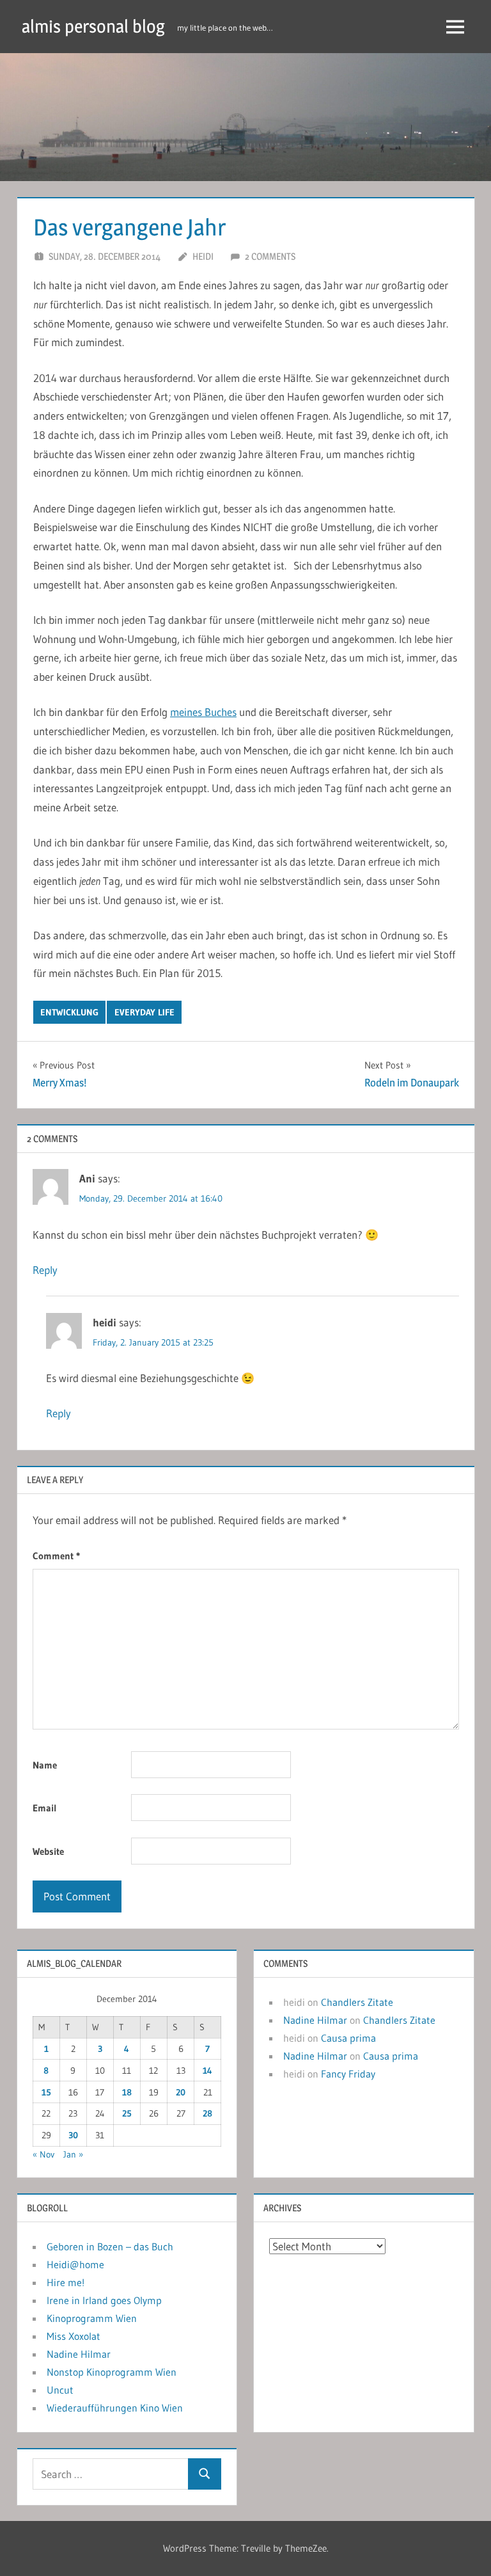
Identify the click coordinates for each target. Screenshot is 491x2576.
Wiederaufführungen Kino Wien (115, 2408)
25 (127, 2113)
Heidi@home (75, 2264)
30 (73, 2135)
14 (207, 2071)
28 (207, 2113)
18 (127, 2092)
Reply (45, 1270)
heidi (203, 256)
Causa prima (348, 2038)
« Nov (43, 2154)
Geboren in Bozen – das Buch (110, 2246)
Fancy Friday (348, 2074)
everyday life (144, 1012)
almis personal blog (93, 26)
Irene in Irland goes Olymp (104, 2300)
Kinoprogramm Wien (92, 2318)
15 (46, 2092)
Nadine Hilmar (315, 2020)
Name (45, 1765)
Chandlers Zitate (357, 2002)
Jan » (73, 2154)
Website (48, 1851)
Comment (56, 1556)
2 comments (270, 256)
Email (45, 1808)
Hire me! (66, 2282)
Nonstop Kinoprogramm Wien (112, 2372)
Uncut (60, 2390)
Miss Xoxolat (74, 2336)
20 (181, 2092)
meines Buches (203, 712)
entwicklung (69, 1012)
